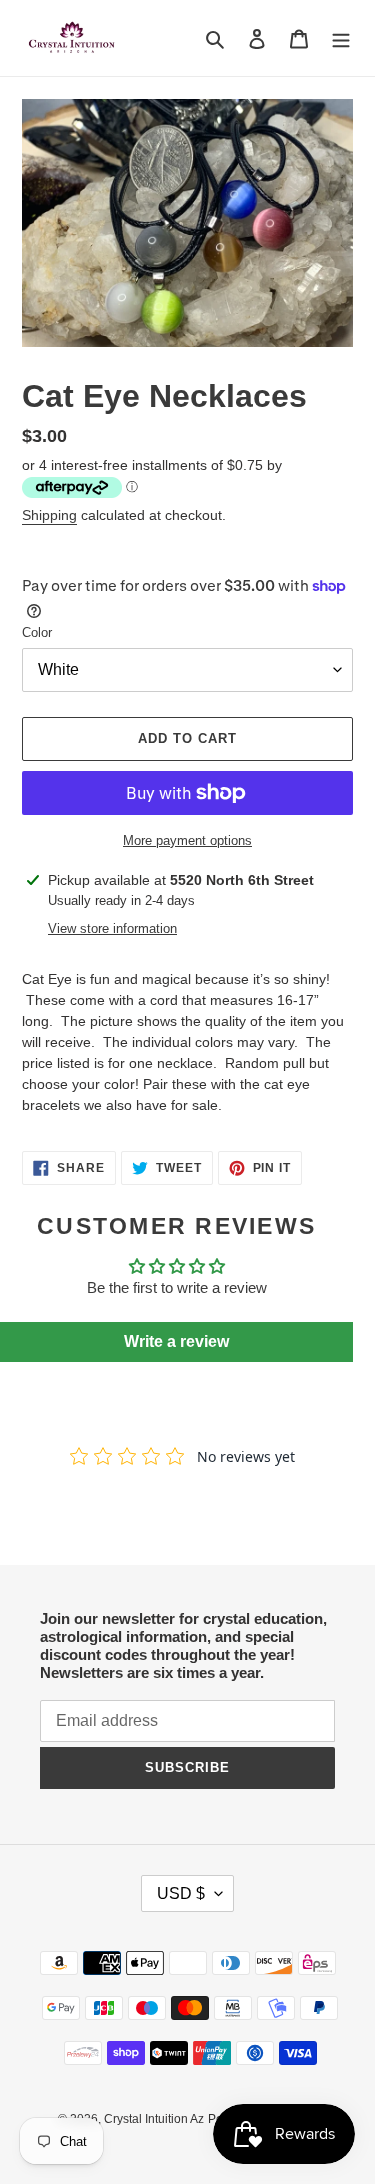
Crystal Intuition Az (154, 2119)
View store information (112, 928)
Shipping (49, 515)
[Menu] (341, 38)
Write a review (176, 1341)
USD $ (181, 1893)
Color (37, 632)
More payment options (187, 840)
